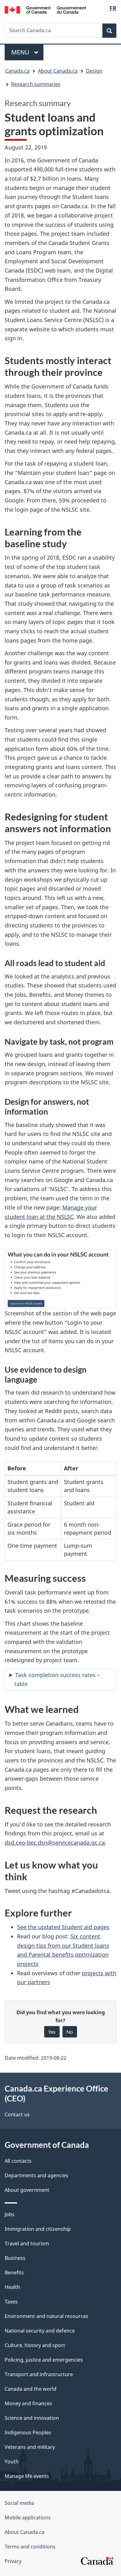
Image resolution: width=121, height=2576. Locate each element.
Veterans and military (30, 2447)
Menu (21, 52)
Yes (52, 2032)
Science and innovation (32, 2418)
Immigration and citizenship (38, 2229)
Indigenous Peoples (28, 2432)
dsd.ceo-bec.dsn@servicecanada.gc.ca (55, 1843)
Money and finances (28, 2403)
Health (12, 2287)
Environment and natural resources (47, 2316)
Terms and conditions (30, 2547)
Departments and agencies (36, 2175)
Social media (19, 2503)
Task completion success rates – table (57, 1679)
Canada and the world (31, 2389)
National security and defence (40, 2331)
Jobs (10, 2214)
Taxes (11, 2302)
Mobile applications (28, 2518)
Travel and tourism (27, 2243)
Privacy (13, 2561)
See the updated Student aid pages (63, 1927)
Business (15, 2258)
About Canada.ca (25, 2532)
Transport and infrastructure (39, 2374)
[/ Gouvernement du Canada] (45, 9)
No (70, 2032)
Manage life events (27, 2476)
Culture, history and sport (35, 2345)
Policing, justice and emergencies (44, 2360)
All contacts (18, 2161)
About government (27, 2190)
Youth (12, 2462)
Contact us (17, 2114)
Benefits (14, 2273)
